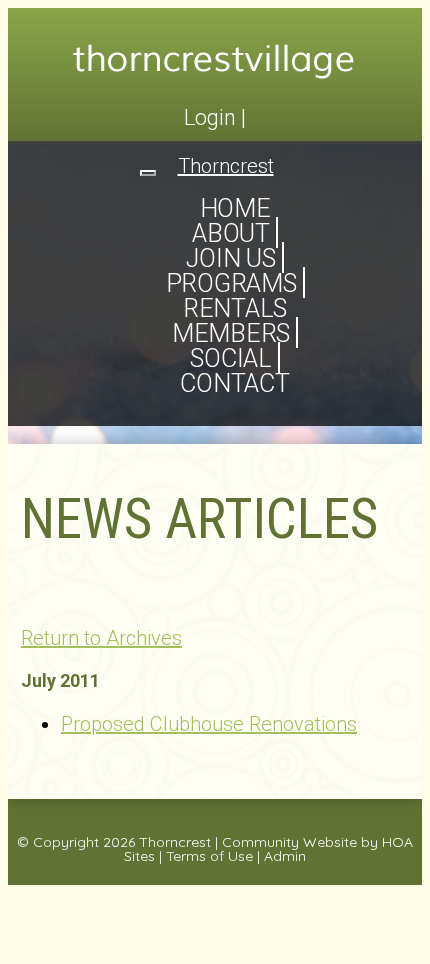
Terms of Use (209, 856)
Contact (234, 383)
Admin (285, 856)
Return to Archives (101, 638)
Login (210, 117)
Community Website (289, 842)
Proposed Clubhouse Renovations (209, 724)
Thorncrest (175, 842)
